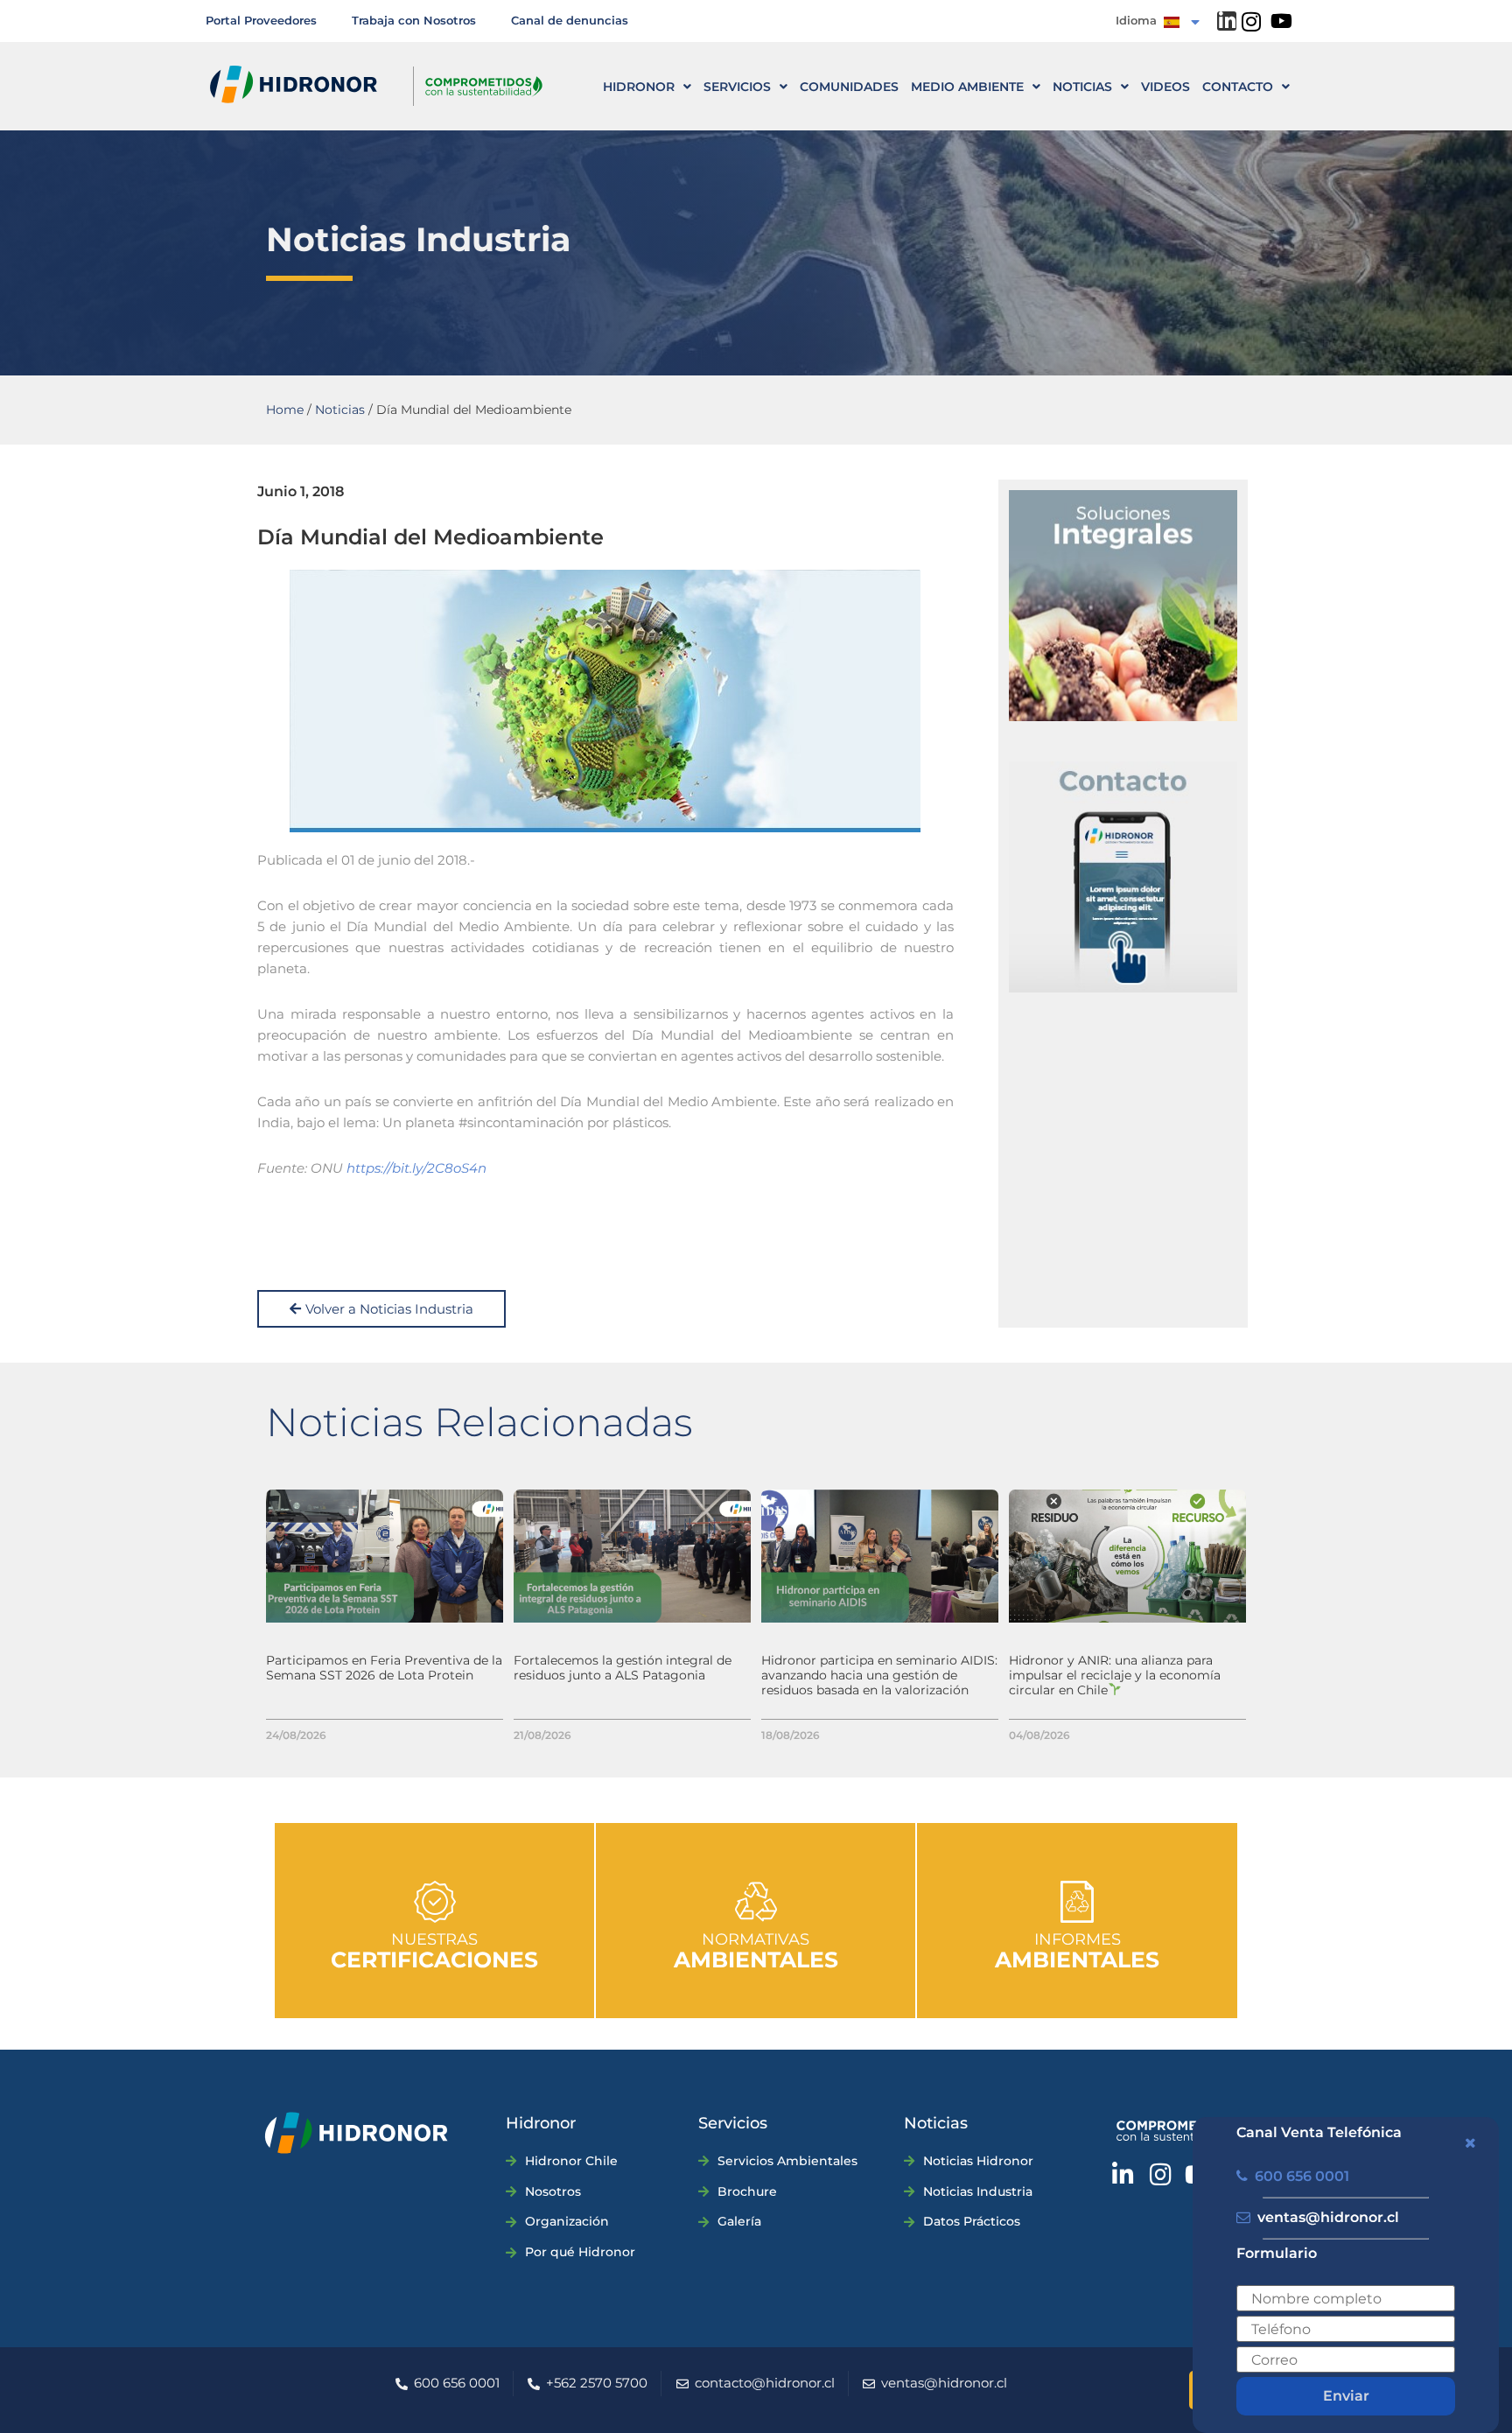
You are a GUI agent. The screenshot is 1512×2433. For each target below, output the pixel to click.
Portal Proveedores (261, 20)
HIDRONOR (639, 87)
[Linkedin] (1227, 21)
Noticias (1082, 87)
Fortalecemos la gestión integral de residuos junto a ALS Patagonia (623, 1668)
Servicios (737, 87)
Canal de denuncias (570, 20)
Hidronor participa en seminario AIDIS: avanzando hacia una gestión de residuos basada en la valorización (879, 1675)
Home (285, 410)
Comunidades (849, 87)
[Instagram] (1251, 21)
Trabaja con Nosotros (414, 20)
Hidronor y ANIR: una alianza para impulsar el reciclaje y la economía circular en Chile (1115, 1675)
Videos (1165, 87)
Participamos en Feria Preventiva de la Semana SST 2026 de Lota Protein (384, 1668)
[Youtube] (1281, 21)
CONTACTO (1238, 87)
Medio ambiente (967, 87)
